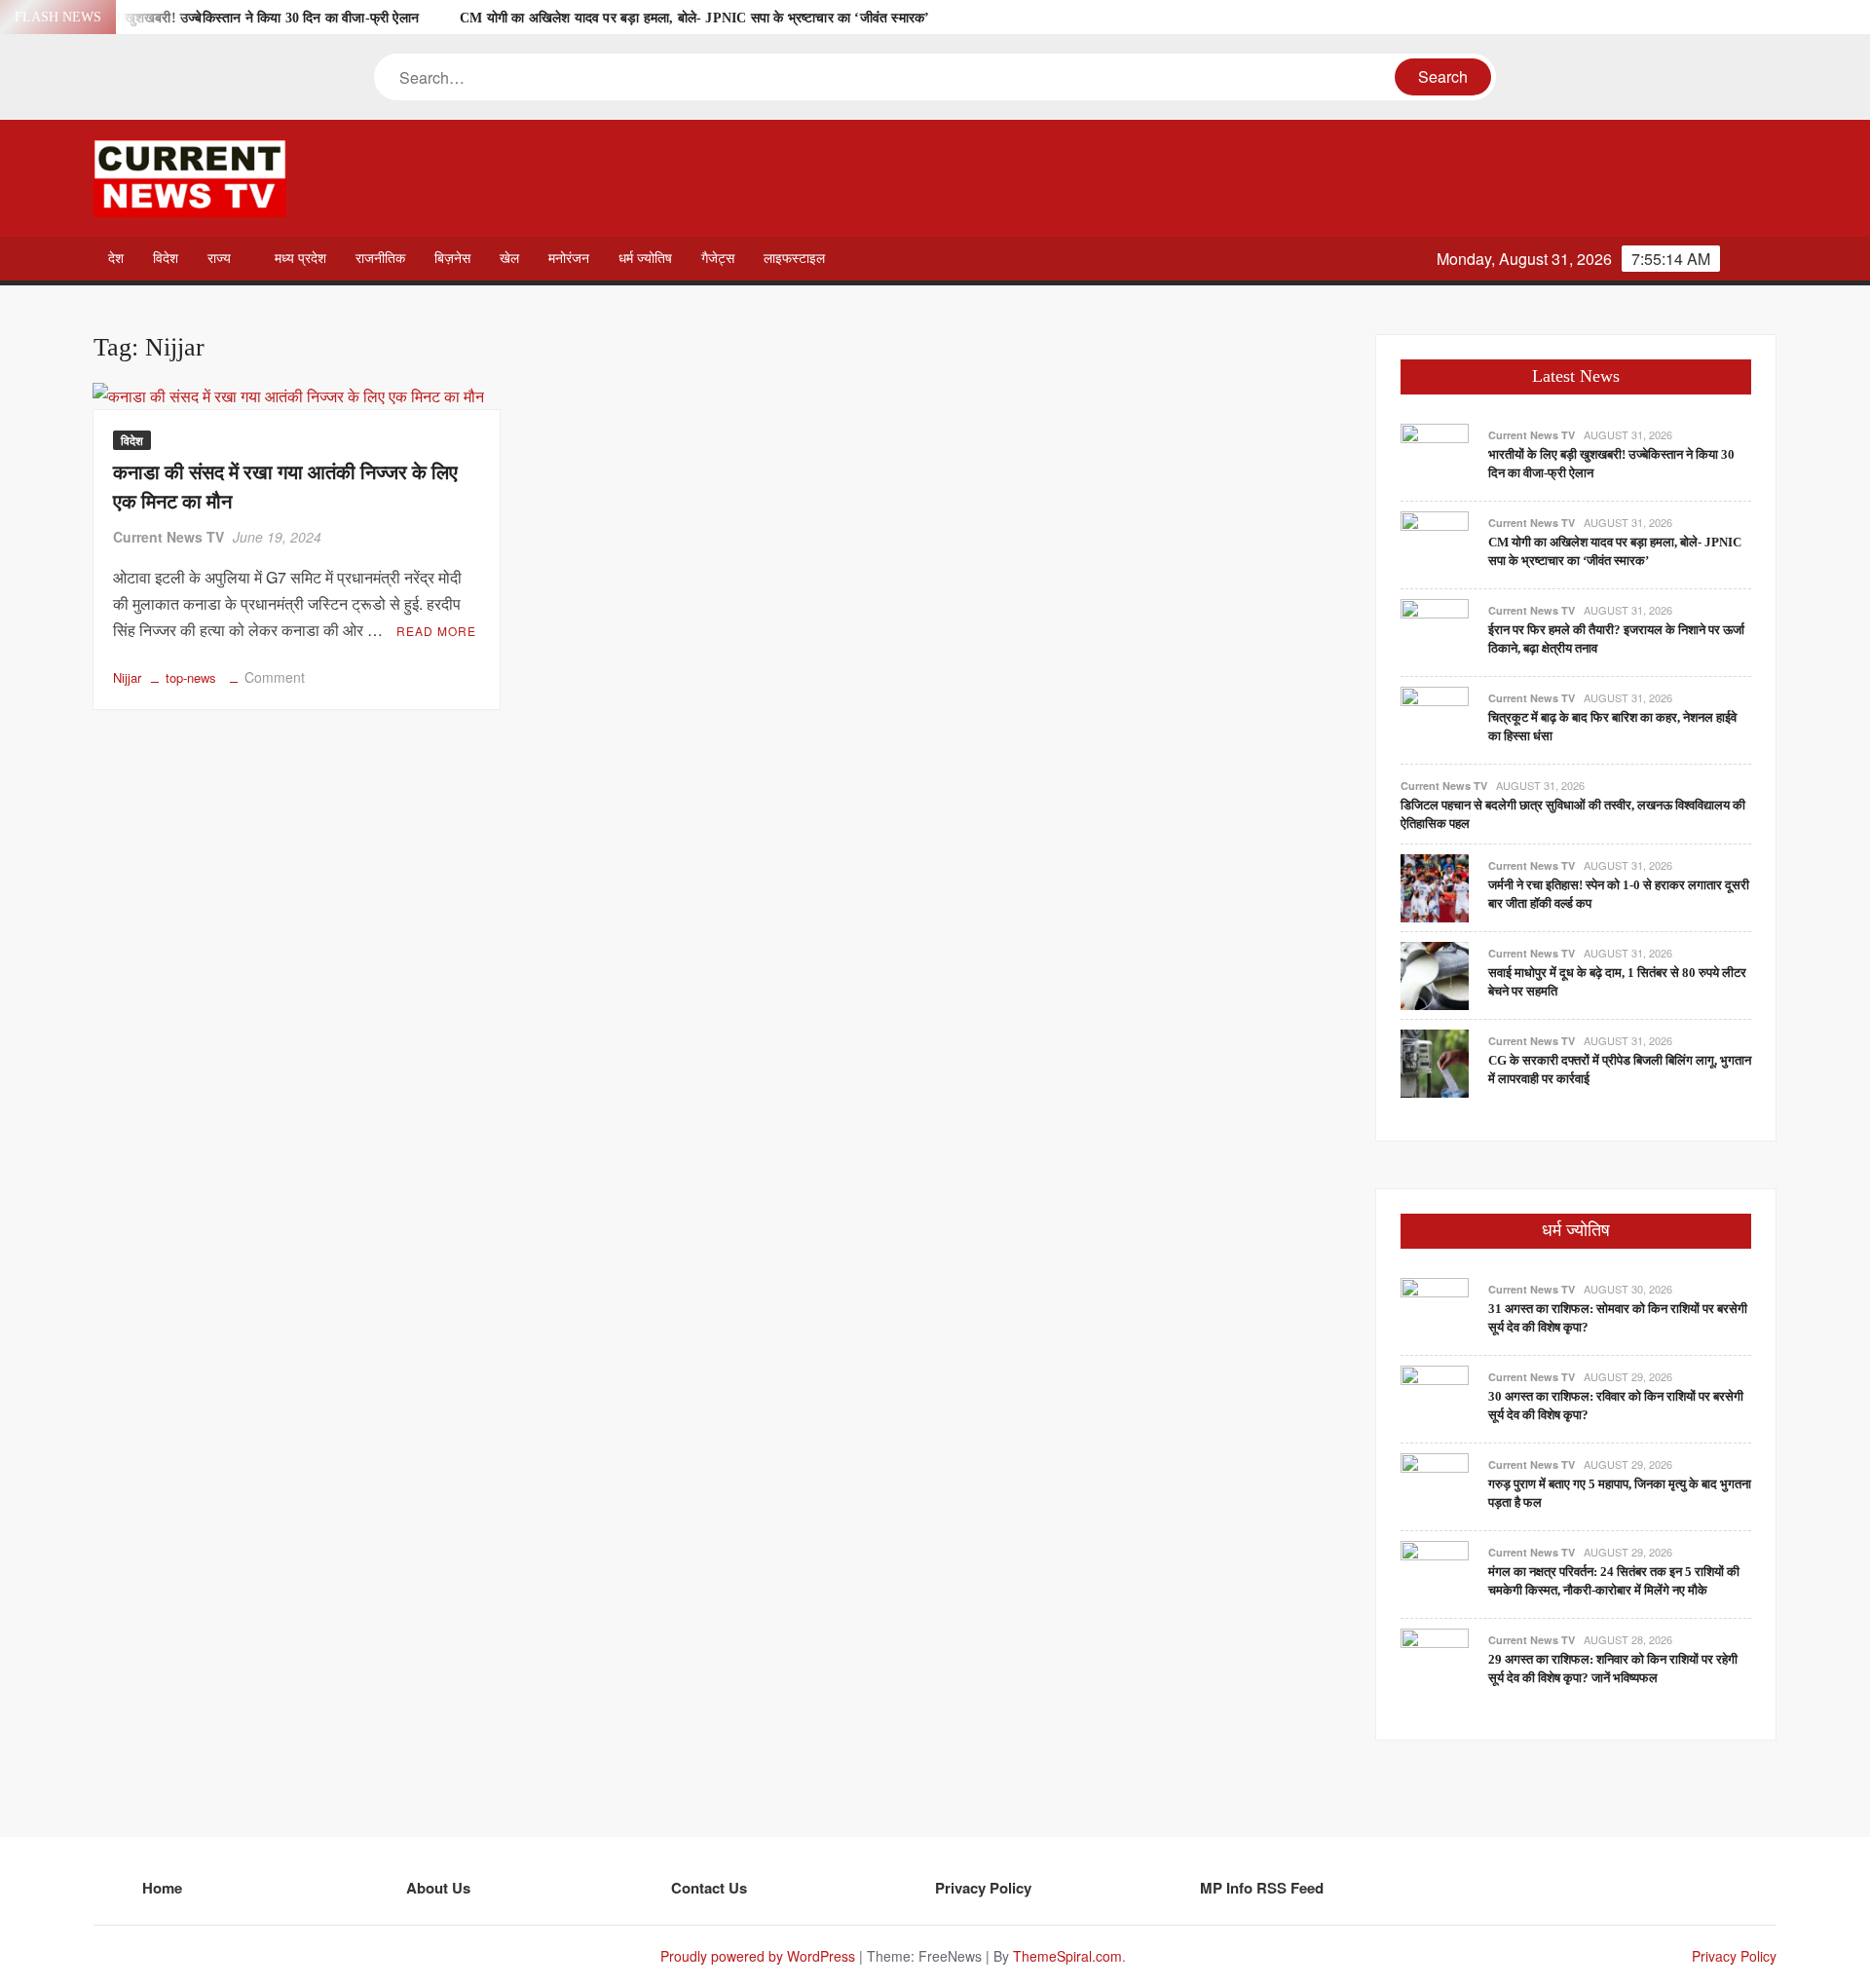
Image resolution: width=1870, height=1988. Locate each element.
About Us (438, 1888)
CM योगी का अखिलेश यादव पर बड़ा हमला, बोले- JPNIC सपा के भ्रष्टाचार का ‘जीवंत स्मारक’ (694, 18)
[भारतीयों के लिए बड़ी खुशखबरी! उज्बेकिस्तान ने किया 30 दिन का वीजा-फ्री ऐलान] (1435, 455)
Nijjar (127, 677)
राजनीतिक (380, 259)
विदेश (166, 259)
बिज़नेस (452, 259)
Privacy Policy (983, 1888)
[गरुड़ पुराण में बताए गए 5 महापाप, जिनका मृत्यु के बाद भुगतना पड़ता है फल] (1435, 1485)
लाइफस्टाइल (794, 259)
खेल (509, 259)
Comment (275, 677)
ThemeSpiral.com (1067, 1956)
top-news (191, 677)
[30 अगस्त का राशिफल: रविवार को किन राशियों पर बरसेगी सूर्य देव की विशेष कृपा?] (1435, 1397)
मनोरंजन (569, 259)
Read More (436, 631)
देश (116, 259)
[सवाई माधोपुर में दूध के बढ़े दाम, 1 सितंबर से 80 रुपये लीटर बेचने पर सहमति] (1435, 974)
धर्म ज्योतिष (645, 259)
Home (162, 1888)
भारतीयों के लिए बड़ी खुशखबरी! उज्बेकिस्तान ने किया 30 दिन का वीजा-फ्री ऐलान (221, 18)
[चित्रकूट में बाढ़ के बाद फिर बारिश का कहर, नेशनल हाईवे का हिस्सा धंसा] (1435, 718)
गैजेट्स (718, 259)
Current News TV (168, 537)
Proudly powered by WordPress (758, 1956)
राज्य (219, 259)
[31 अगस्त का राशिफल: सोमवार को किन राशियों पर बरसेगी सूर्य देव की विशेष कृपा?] (1435, 1310)
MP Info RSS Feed (1262, 1888)
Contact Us (709, 1888)
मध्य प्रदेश (300, 259)
